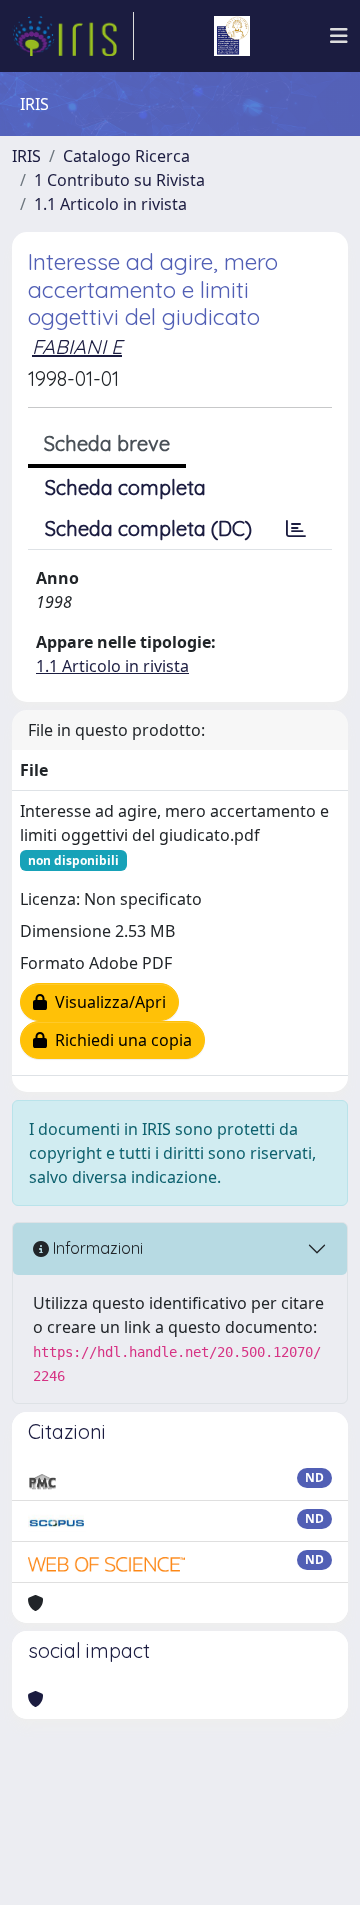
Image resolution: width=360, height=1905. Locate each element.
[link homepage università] (232, 36)
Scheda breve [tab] (107, 443)
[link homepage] (73, 36)
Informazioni (96, 1248)
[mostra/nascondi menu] (339, 36)
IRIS (26, 156)
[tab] (296, 529)
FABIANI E (77, 346)
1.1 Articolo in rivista (110, 204)
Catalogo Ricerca (126, 156)
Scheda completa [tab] (125, 487)
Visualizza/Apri (106, 1002)
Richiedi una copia (119, 1040)
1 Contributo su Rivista (119, 180)
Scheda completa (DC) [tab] (148, 528)
